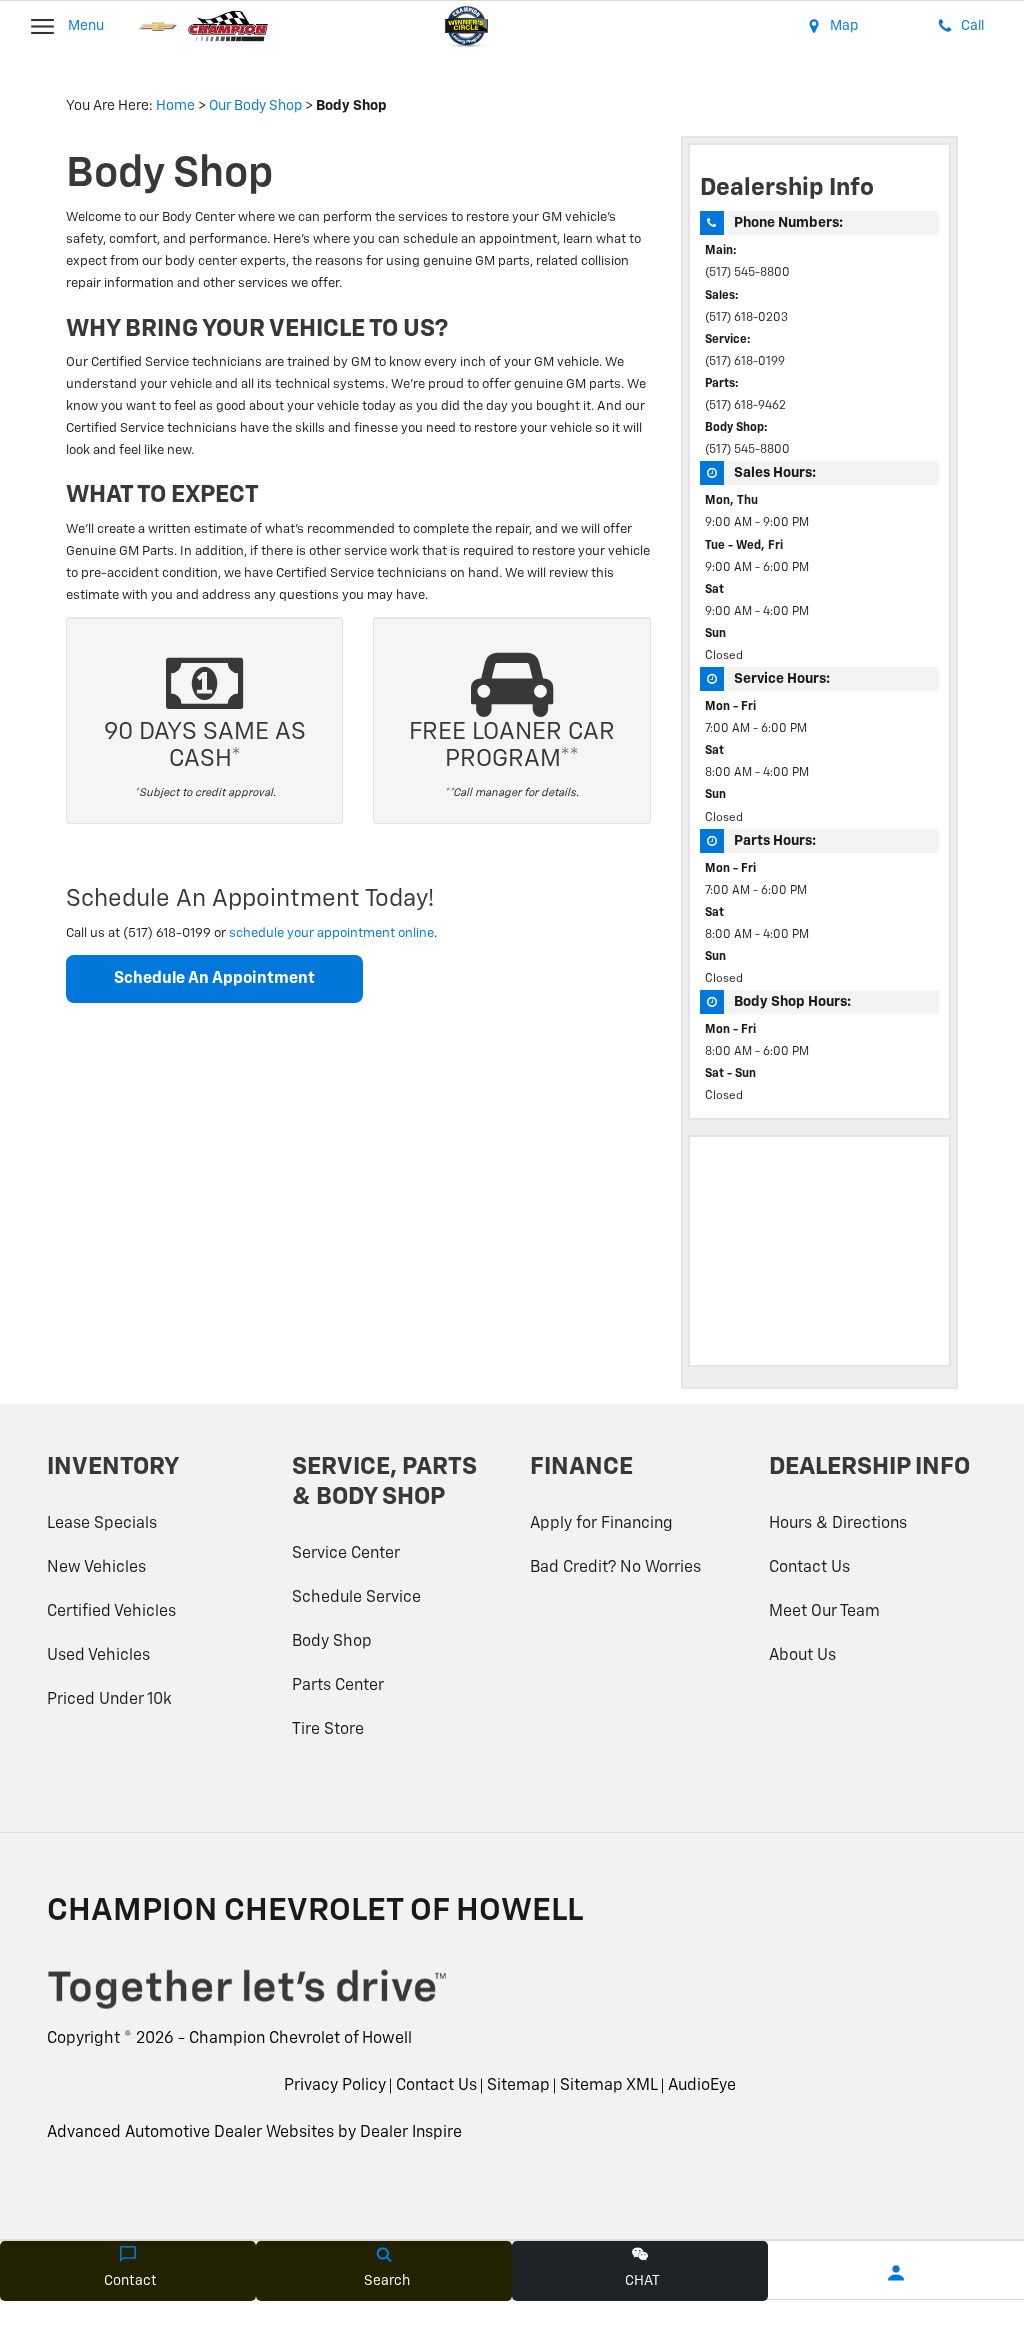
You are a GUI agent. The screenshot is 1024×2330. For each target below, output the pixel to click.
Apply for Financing (601, 1524)
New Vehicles (96, 1568)
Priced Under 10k (109, 1700)
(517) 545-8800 (747, 273)
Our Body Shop (255, 106)
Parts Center (338, 1686)
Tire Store (328, 1730)
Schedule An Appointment (214, 979)
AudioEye (702, 2086)
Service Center (346, 1554)
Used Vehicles (98, 1656)
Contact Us (809, 1568)
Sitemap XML (609, 2086)
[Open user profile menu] (896, 2273)
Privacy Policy (335, 2086)
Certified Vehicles (111, 1612)
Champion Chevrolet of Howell (300, 2039)
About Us (802, 1656)
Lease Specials (102, 1524)
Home (175, 106)
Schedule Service (356, 1598)
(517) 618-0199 (745, 362)
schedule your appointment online (331, 933)
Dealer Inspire (411, 2133)
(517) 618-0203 (746, 318)
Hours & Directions (838, 1524)
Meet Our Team (824, 1612)
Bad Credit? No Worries (615, 1568)
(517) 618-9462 (745, 406)
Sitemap (518, 2086)
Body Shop (332, 1642)
